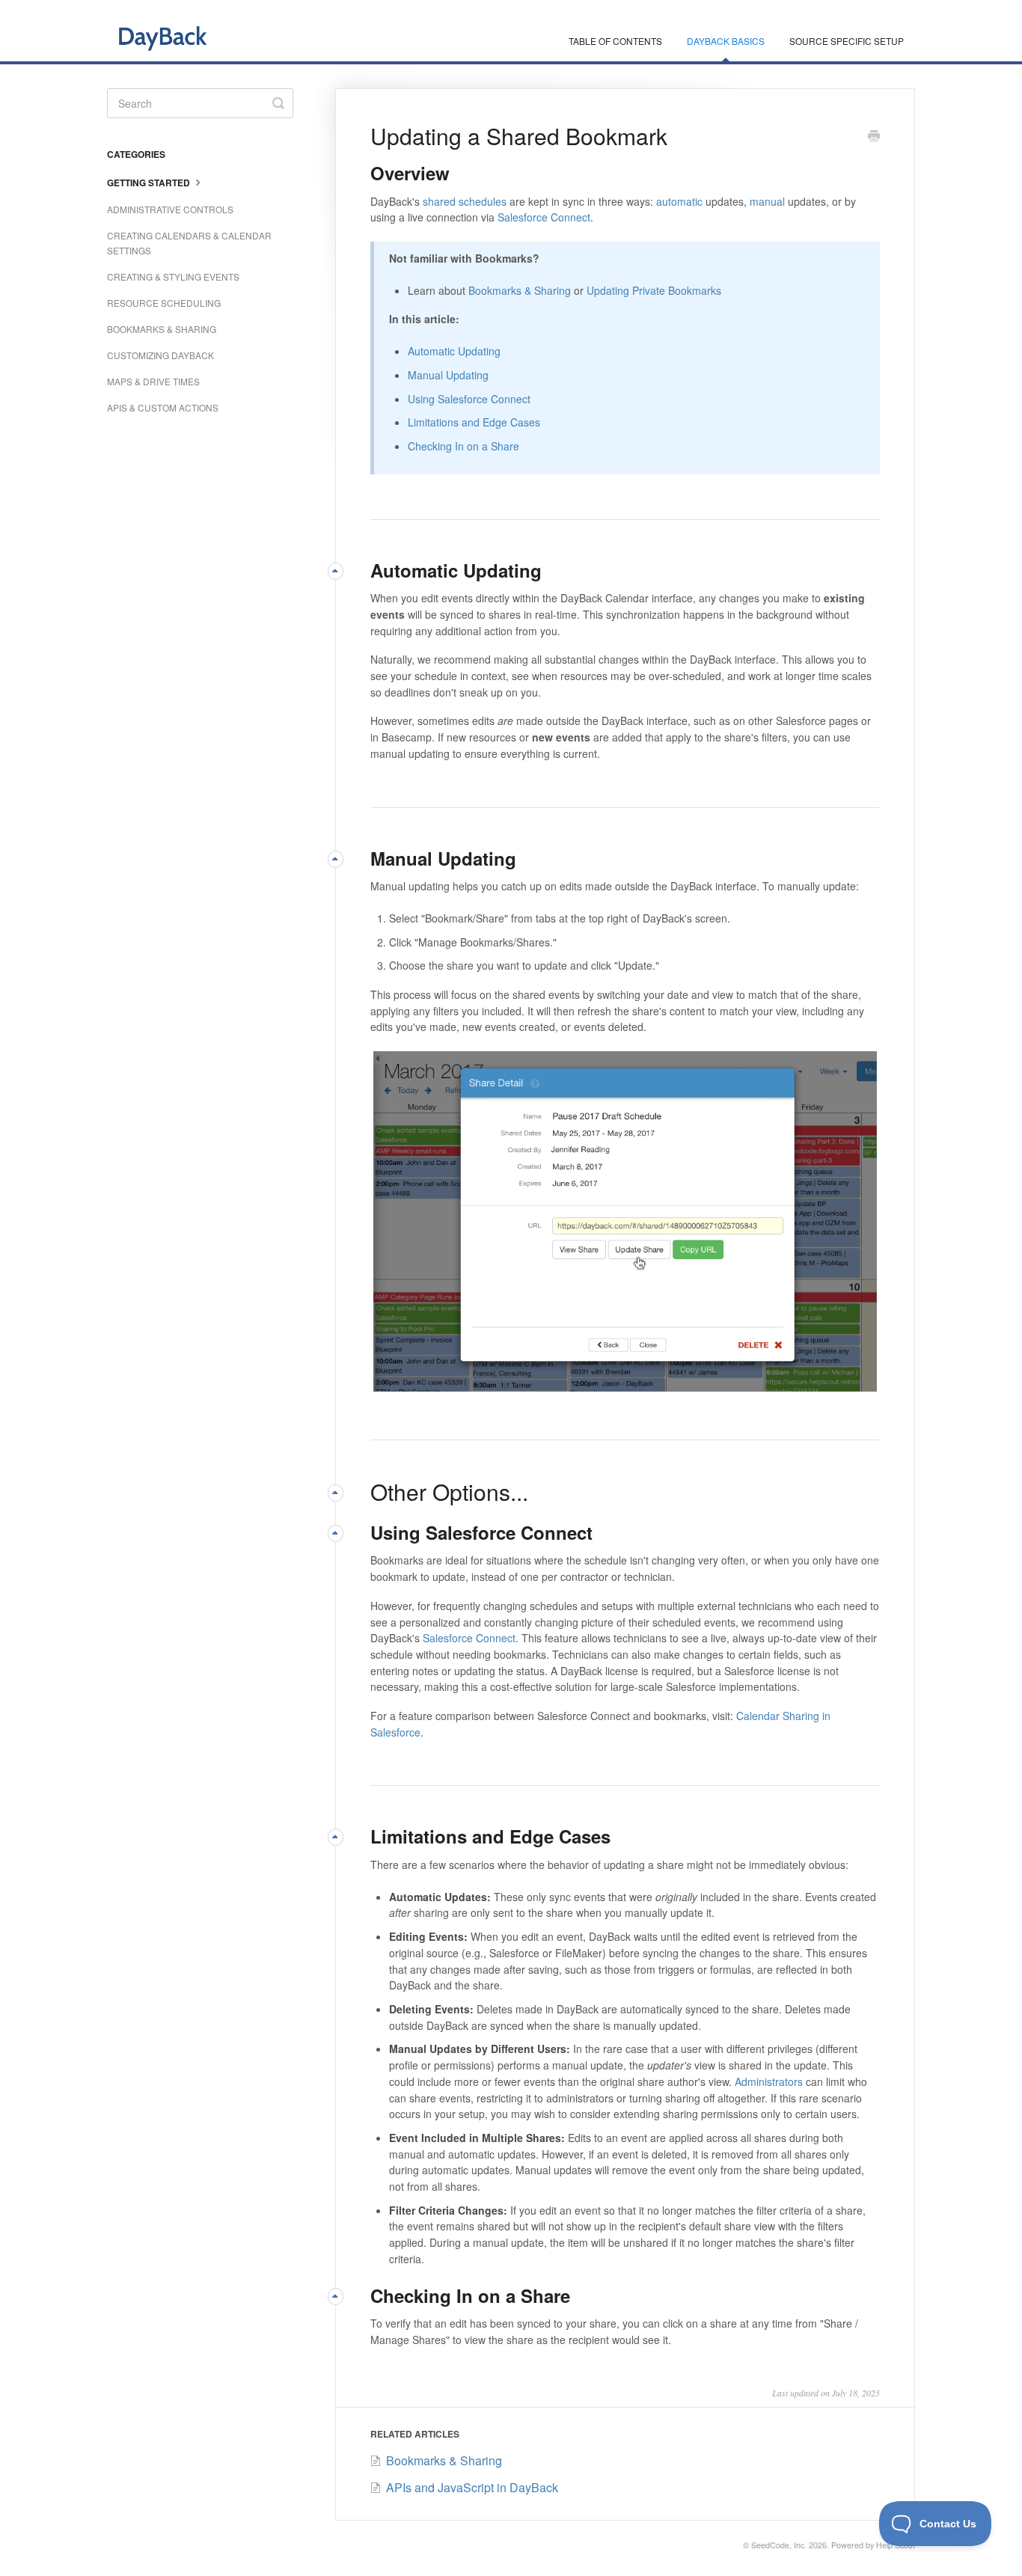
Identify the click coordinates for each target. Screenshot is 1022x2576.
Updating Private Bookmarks (654, 290)
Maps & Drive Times (153, 381)
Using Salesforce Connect (469, 399)
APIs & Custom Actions (163, 407)
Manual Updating (448, 375)
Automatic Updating (454, 351)
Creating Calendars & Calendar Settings (189, 243)
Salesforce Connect (544, 217)
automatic (679, 201)
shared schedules (465, 201)
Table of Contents (615, 41)
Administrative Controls (170, 209)
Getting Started (150, 183)
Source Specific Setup (847, 41)
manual (767, 201)
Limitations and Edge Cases (474, 422)
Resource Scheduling (164, 303)
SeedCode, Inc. (779, 2545)
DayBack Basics (726, 41)
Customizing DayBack (160, 355)
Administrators (769, 2081)
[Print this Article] (874, 137)
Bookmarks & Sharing (520, 290)
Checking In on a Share (463, 446)
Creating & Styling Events (173, 276)
